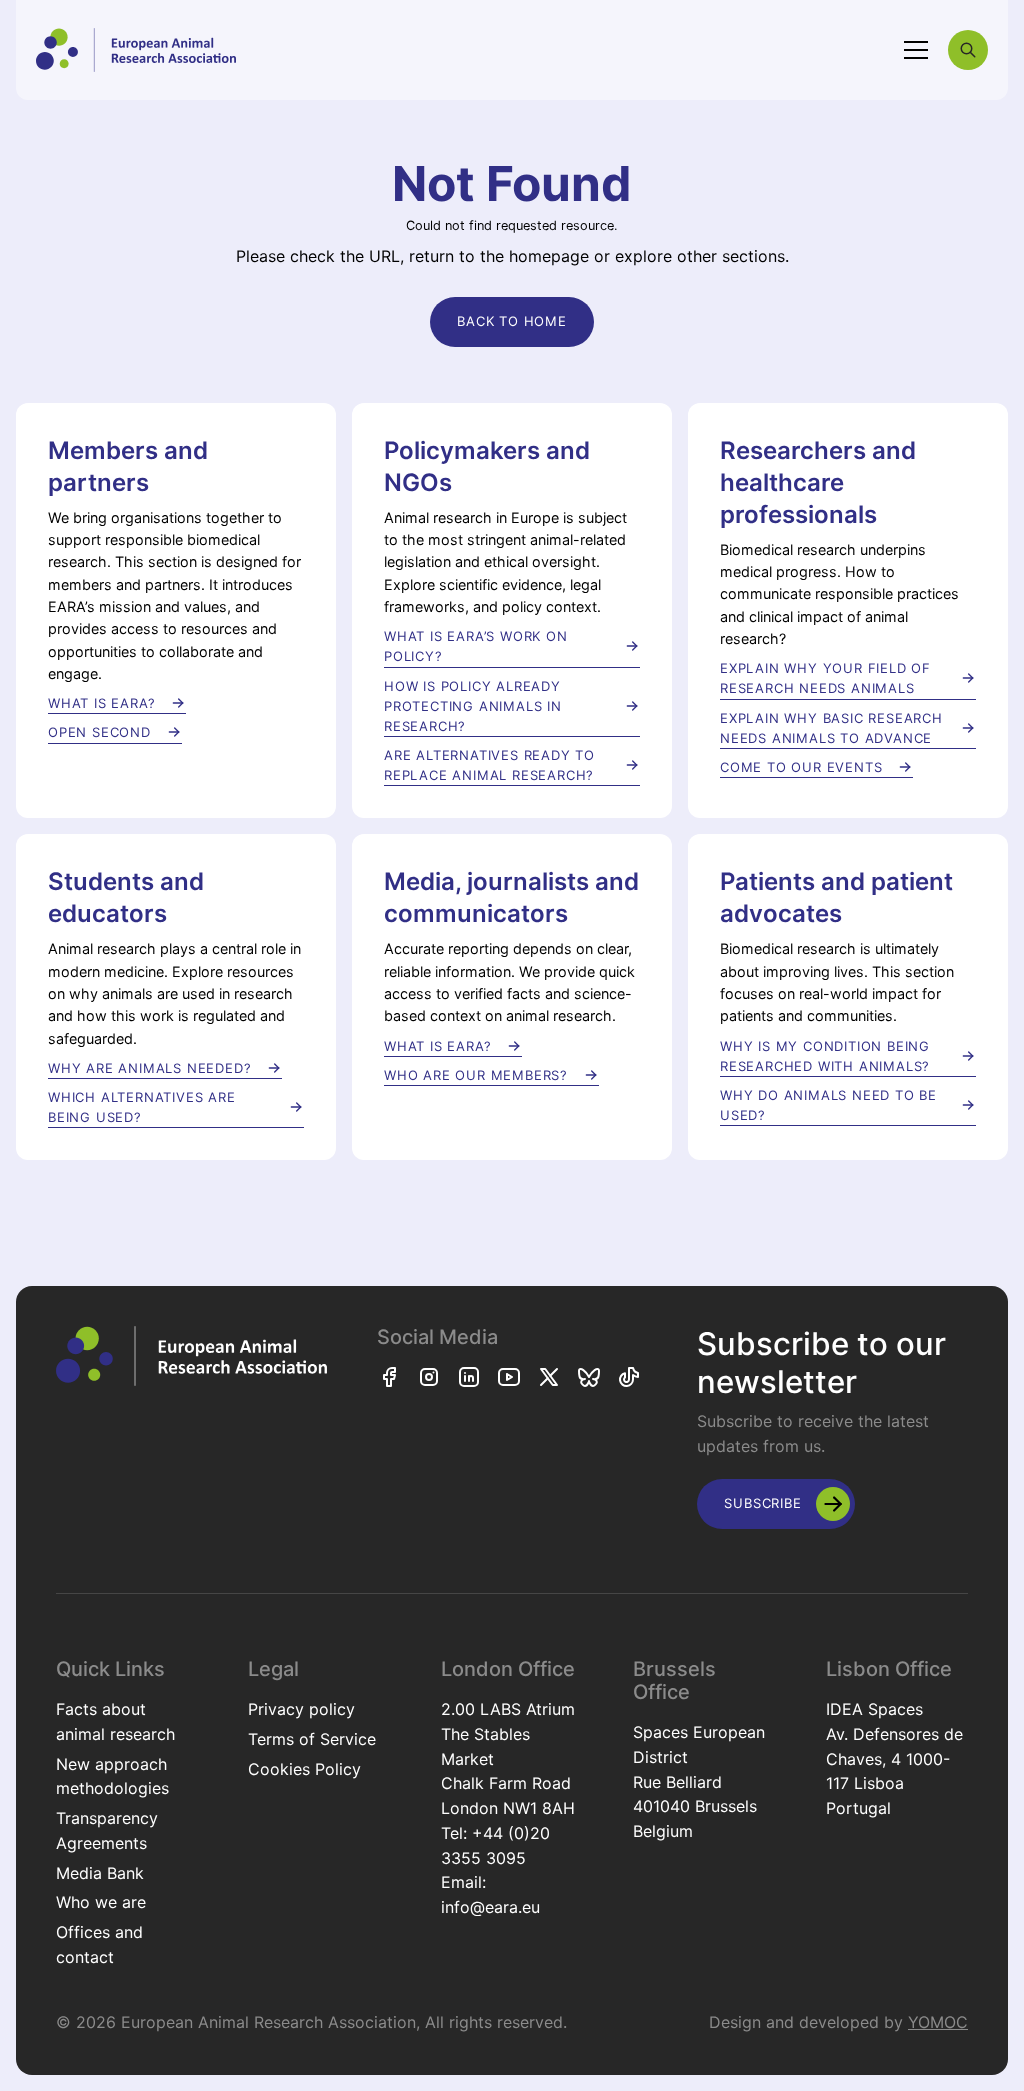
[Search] (968, 50)
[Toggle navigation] (916, 50)
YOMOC (938, 2022)
